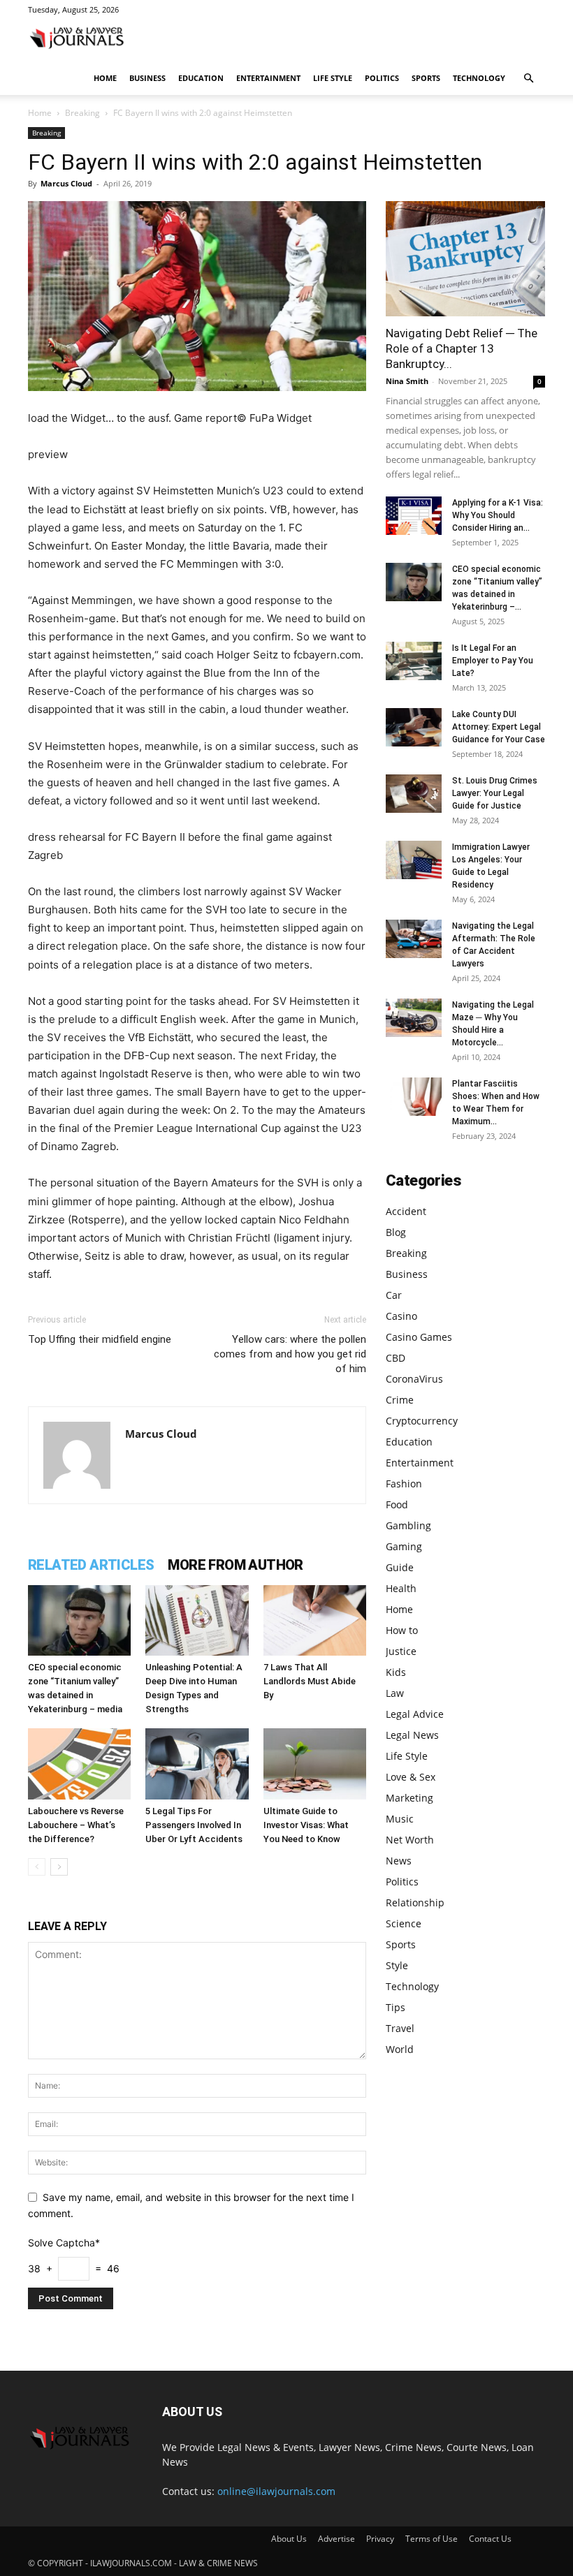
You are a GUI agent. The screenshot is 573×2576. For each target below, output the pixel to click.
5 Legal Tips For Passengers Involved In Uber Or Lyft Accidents (194, 1825)
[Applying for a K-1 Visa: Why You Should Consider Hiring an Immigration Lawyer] (414, 516)
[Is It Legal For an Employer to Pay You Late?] (414, 661)
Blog (396, 1232)
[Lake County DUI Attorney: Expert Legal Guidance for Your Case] (414, 727)
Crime (400, 1400)
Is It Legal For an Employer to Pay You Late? (493, 661)
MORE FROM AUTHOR (235, 1565)
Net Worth (410, 1840)
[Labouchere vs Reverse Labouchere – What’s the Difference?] (79, 1764)
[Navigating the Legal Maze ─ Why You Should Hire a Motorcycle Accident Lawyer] (414, 1018)
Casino (401, 1316)
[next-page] (59, 1867)
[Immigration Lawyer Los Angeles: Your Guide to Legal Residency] (414, 860)
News (399, 1861)
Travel (400, 2028)
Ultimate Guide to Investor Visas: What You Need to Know (306, 1825)
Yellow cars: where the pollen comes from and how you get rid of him (290, 1354)
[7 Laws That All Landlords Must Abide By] (315, 1620)
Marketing (409, 1798)
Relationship (415, 1902)
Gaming (404, 1546)
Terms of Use (431, 2539)
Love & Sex (411, 1777)
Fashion (404, 1484)
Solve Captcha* (64, 2243)
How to (402, 1630)
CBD (396, 1358)
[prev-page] (37, 1867)
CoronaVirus (414, 1379)
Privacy (380, 2539)
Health (401, 1588)
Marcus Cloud (66, 183)
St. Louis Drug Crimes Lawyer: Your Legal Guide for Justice (495, 793)
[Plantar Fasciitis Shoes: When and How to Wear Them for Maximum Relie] (414, 1097)
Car (394, 1295)
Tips (396, 2007)
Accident (406, 1211)
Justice (401, 1651)
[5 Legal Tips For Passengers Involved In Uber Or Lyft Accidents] (197, 1764)
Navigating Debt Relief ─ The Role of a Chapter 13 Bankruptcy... (462, 348)
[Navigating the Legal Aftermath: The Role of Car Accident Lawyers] (414, 939)
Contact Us (490, 2539)
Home (105, 78)
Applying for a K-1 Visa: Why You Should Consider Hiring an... (498, 515)
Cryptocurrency (422, 1421)
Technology (479, 78)
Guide (400, 1567)
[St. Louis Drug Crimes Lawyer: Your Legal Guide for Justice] (414, 794)
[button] (528, 79)
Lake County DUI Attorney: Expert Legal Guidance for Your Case (499, 727)
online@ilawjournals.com (276, 2491)
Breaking (82, 113)
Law (395, 1693)
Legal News (412, 1735)
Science (404, 1923)
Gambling (408, 1525)
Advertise (336, 2539)
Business (147, 78)
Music (400, 1819)
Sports (426, 78)
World (400, 2049)
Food (397, 1504)
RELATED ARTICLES (91, 1565)
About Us (289, 2539)
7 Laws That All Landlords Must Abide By (310, 1681)
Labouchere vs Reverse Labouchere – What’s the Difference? (76, 1825)
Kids (396, 1672)
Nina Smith (407, 381)
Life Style (333, 78)
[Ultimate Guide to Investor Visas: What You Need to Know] (315, 1764)
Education (201, 78)
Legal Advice (415, 1714)
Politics (382, 78)
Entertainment (268, 78)
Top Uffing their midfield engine (100, 1339)
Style (397, 1965)
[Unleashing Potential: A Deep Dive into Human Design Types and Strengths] (197, 1620)
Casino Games (419, 1337)
